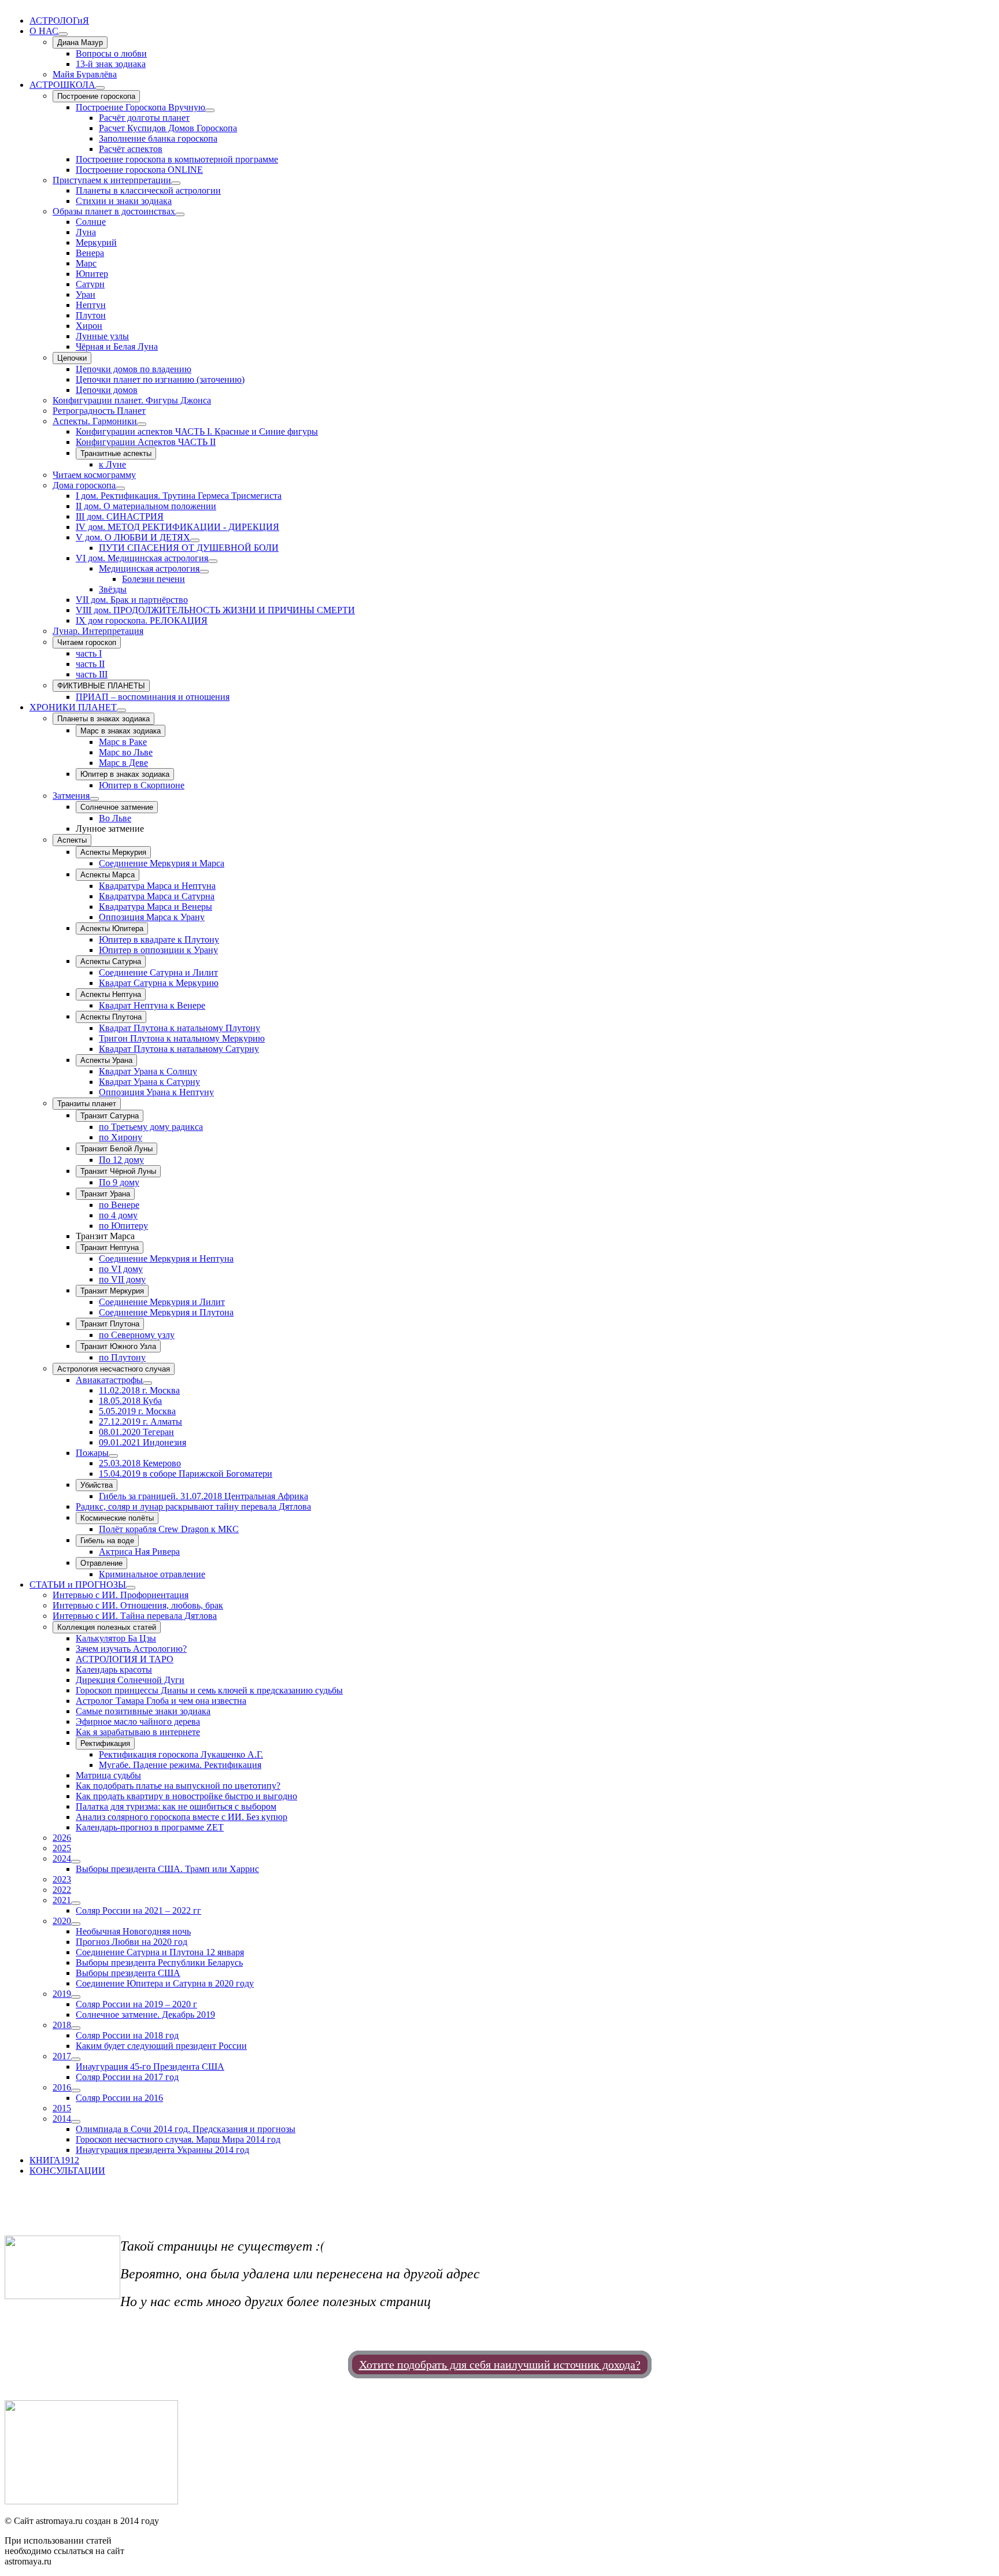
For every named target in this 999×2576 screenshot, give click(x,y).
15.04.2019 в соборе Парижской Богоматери (186, 1474)
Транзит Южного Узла (118, 1346)
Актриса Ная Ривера (139, 1552)
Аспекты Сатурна (111, 961)
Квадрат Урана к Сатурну (149, 1082)
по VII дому (122, 1279)
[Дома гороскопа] (120, 488)
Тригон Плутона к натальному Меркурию (182, 1038)
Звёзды (113, 589)
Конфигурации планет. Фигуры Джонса (132, 400)
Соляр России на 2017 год (127, 2077)
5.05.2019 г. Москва (137, 1411)
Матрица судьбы (108, 1775)
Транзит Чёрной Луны (118, 1171)
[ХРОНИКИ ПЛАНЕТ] (121, 710)
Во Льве (115, 818)
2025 (62, 1848)
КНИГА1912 (54, 2160)
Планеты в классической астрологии (148, 190)
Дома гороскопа (84, 485)
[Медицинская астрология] (204, 572)
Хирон (89, 326)
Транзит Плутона (110, 1324)
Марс (86, 263)
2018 (62, 2025)
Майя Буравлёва (85, 74)
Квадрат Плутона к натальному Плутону (180, 1028)
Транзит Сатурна (110, 1116)
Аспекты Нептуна (111, 994)
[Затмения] (94, 799)
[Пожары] (113, 1456)
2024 (62, 1858)
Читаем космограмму (94, 475)
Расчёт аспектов (131, 149)
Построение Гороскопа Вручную (140, 107)
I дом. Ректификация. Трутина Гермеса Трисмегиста (179, 496)
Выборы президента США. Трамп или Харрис (167, 1869)
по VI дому (121, 1269)
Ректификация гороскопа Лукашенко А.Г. (181, 1754)
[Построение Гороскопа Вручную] (210, 110)
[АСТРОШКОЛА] (100, 88)
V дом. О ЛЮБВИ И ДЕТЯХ (133, 537)
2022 (62, 1890)
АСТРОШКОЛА (62, 85)
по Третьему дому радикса (151, 1127)
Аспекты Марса (108, 875)
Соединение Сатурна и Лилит (158, 972)
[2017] (76, 2059)
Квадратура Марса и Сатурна (157, 896)
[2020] (76, 1924)
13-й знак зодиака (111, 64)
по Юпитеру (123, 1226)
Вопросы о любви (111, 53)
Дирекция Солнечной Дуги (130, 1680)
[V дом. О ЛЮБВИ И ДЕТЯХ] (195, 540)
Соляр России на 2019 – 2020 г (136, 2004)
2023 (62, 1879)
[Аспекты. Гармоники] (142, 424)
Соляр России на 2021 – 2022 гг (138, 1910)
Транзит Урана (105, 1194)
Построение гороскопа (96, 96)
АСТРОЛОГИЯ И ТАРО (125, 1659)
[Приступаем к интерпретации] (176, 183)
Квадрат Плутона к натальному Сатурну (179, 1049)
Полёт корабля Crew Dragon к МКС (169, 1529)
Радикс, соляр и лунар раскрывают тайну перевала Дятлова (193, 1506)
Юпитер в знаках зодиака (125, 774)
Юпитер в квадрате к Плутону (159, 939)
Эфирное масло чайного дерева (138, 1721)
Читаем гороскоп (87, 642)
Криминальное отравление (152, 1574)
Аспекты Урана (106, 1060)
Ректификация (105, 1743)
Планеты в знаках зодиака (103, 719)
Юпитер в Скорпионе (142, 785)
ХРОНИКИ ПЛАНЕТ (73, 707)
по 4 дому (118, 1215)
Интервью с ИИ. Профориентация (121, 1595)
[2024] (76, 1862)
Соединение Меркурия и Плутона (166, 1312)
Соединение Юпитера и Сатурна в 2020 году (165, 1983)
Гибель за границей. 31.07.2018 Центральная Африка (203, 1496)
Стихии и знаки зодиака (124, 201)
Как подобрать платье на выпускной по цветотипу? (178, 1786)
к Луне (112, 464)
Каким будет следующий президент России (161, 2046)
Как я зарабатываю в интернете (138, 1732)
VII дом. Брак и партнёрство (132, 600)
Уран (86, 294)
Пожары (92, 1453)
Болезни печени (153, 579)
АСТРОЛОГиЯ (59, 21)
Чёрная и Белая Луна (117, 346)
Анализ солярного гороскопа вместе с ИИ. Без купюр (182, 1817)
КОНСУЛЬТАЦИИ (67, 2171)
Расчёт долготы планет (144, 118)
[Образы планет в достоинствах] (180, 214)
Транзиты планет (87, 1104)
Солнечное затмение (117, 807)
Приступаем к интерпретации (112, 180)
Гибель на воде (107, 1541)
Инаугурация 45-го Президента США (150, 2067)
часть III (92, 674)
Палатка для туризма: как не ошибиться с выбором (176, 1806)
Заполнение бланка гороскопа (158, 138)
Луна (86, 232)
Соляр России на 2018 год (127, 2035)
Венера (90, 253)
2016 (62, 2087)
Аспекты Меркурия (113, 852)
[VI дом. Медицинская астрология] (213, 561)
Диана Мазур (80, 42)
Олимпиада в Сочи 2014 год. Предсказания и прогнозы (186, 2129)
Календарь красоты (114, 1669)
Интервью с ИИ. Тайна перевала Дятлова (135, 1616)
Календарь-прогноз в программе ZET (150, 1827)
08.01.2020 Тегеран (136, 1432)
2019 (62, 1994)
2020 (62, 1921)
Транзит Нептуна (110, 1248)
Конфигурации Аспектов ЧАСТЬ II (146, 442)
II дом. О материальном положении (146, 506)
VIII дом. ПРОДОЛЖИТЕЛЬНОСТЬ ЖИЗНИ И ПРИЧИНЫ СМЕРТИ (215, 610)
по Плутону (122, 1357)
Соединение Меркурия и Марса (162, 863)
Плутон (91, 315)
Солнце (91, 222)
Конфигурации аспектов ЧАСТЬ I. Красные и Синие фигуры (197, 431)
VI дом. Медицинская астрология (142, 558)
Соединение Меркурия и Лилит (162, 1302)
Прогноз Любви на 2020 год (132, 1942)
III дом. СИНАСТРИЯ (120, 516)
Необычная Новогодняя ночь (133, 1931)
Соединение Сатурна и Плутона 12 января (160, 1952)
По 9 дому (119, 1182)
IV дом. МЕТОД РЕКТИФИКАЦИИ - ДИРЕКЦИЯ (177, 527)
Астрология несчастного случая (114, 1369)
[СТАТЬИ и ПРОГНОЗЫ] (131, 1588)
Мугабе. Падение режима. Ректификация (180, 1765)
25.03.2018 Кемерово (140, 1463)
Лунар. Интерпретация (98, 631)
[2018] (76, 2028)
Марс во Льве (126, 752)
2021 (62, 1900)
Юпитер (92, 274)
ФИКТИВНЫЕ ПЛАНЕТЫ (101, 686)
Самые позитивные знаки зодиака (143, 1711)
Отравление (101, 1563)
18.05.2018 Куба (130, 1401)
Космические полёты (117, 1518)
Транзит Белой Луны (116, 1149)
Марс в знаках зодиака (121, 731)
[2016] (76, 2091)
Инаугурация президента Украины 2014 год (162, 2150)
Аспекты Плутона (111, 1017)
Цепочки (72, 358)
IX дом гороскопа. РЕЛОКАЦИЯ (142, 620)
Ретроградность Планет (99, 411)
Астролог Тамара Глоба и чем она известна (161, 1701)
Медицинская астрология (149, 568)
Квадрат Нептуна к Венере (152, 1005)
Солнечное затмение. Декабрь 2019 (145, 2015)
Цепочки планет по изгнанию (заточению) (160, 379)
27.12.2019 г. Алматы (140, 1422)
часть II (90, 664)
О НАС (44, 31)
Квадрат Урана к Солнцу (148, 1071)
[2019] (76, 1997)
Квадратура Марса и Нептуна (157, 886)
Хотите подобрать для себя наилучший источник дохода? (500, 2364)
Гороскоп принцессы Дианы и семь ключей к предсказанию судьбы (209, 1690)
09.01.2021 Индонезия (143, 1442)
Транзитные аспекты (116, 453)
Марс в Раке (123, 742)
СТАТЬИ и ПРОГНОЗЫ (78, 1584)
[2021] (76, 1903)
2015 (62, 2108)
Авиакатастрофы (109, 1380)
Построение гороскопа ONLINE (139, 170)
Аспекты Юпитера (112, 929)
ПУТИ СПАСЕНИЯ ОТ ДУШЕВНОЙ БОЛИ (189, 548)
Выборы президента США (128, 1973)
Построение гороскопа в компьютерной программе (177, 159)
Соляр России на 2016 (119, 2098)
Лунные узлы (102, 336)
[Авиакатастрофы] (147, 1383)
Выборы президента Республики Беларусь (159, 1962)
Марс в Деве (123, 763)
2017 (62, 2056)
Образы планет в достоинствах (114, 211)
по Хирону (121, 1137)
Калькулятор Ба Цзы (116, 1638)
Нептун (91, 305)
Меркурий (96, 242)
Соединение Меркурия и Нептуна (166, 1259)
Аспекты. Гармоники (95, 421)
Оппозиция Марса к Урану (152, 917)
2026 (62, 1838)
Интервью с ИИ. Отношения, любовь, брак (138, 1605)
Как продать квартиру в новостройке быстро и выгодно (186, 1796)
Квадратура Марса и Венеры (156, 907)
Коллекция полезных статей (107, 1627)
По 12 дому (121, 1160)
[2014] (76, 2122)
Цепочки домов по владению (134, 369)
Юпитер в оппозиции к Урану (158, 950)
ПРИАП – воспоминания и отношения (153, 697)
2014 (62, 2119)
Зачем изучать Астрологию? (131, 1649)
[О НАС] (63, 34)
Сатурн (90, 284)
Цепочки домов (107, 390)
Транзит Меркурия (112, 1291)
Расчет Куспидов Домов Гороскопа (168, 128)
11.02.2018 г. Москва (139, 1390)
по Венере (119, 1205)
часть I (89, 653)
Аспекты (72, 840)
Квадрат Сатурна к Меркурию (159, 983)
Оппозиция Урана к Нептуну (156, 1092)
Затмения (71, 796)
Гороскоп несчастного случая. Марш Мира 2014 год (178, 2139)
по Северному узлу (137, 1335)
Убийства (97, 1485)
